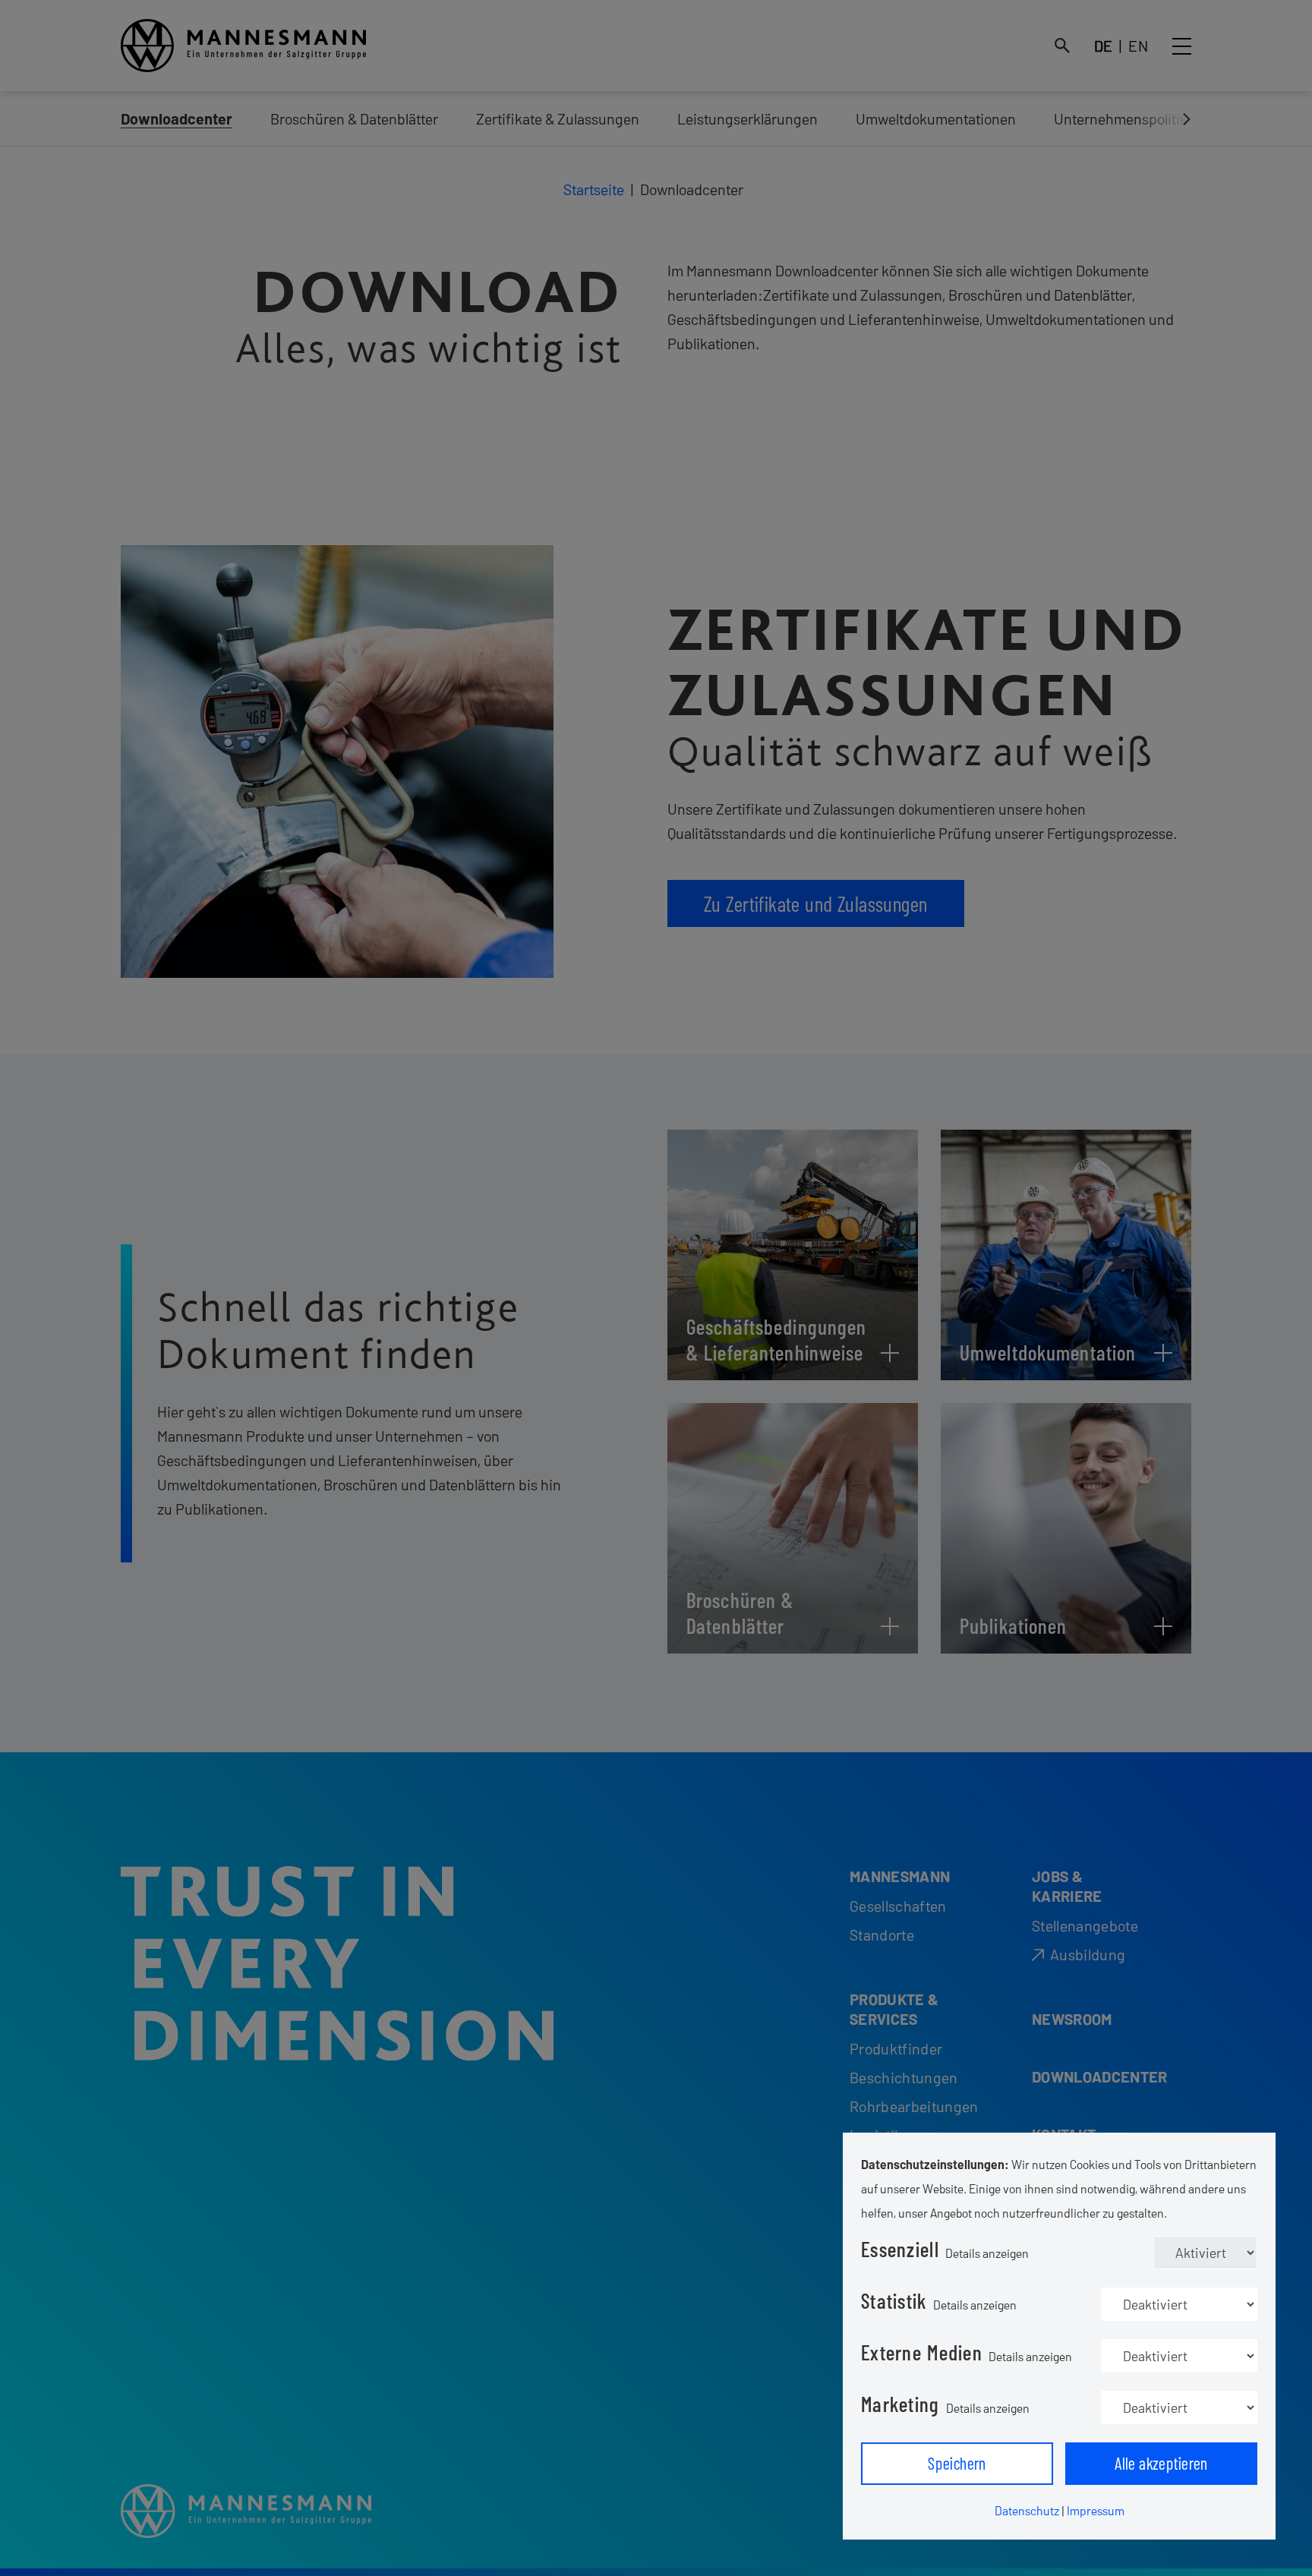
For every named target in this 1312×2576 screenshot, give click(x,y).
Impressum (1096, 2510)
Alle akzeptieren (1161, 2463)
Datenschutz (1027, 2510)
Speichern (957, 2463)
